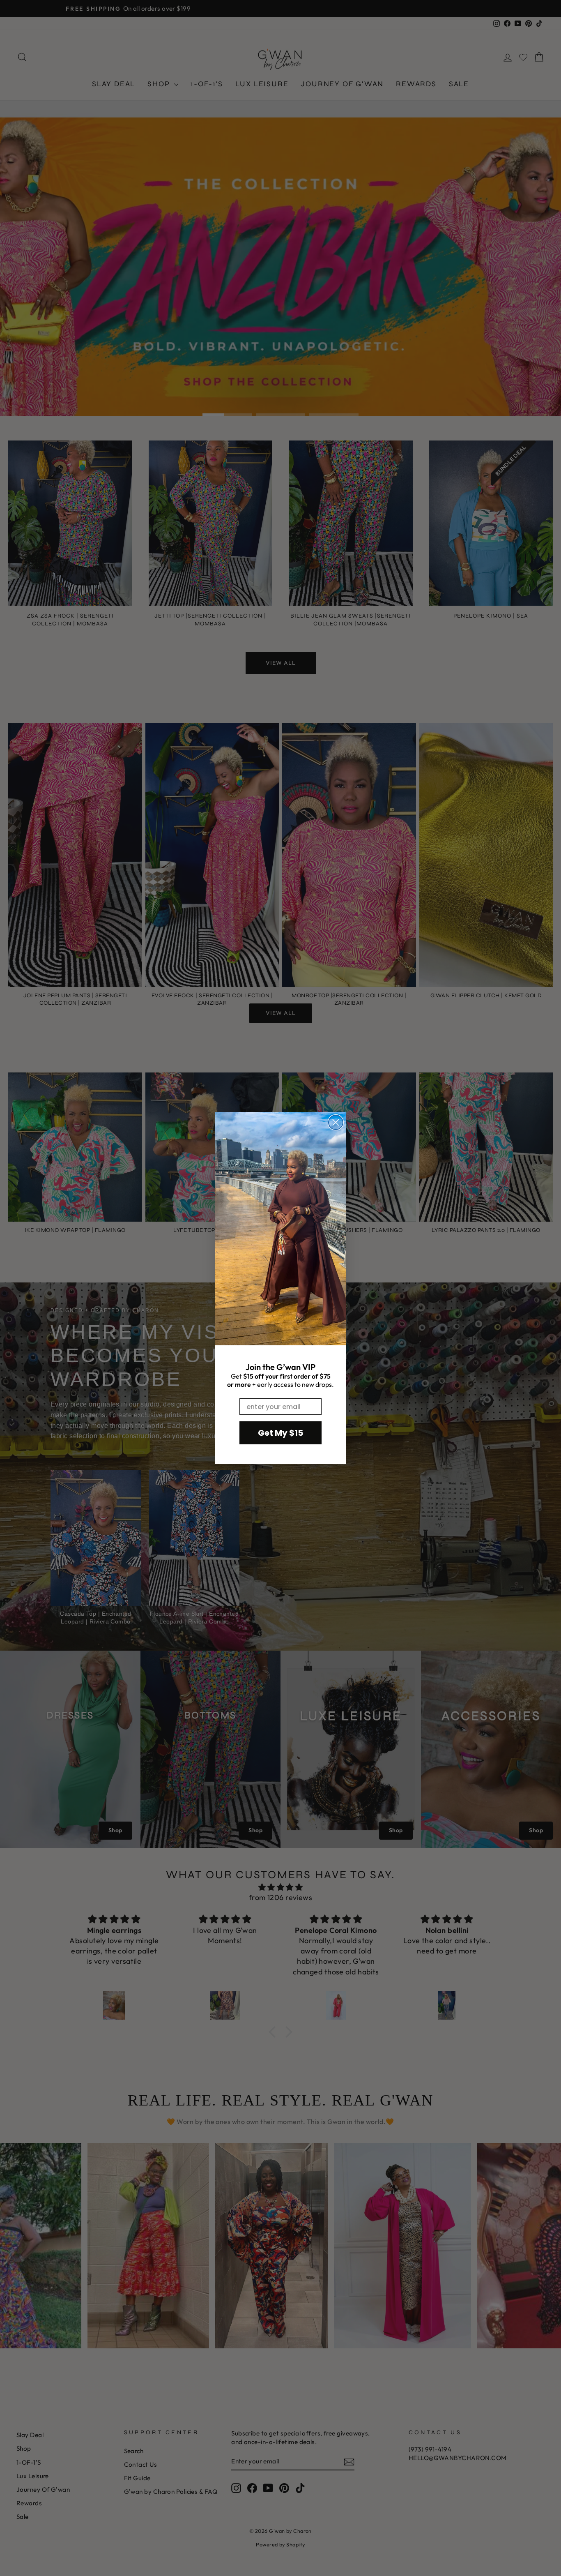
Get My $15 (280, 1433)
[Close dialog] (336, 1122)
